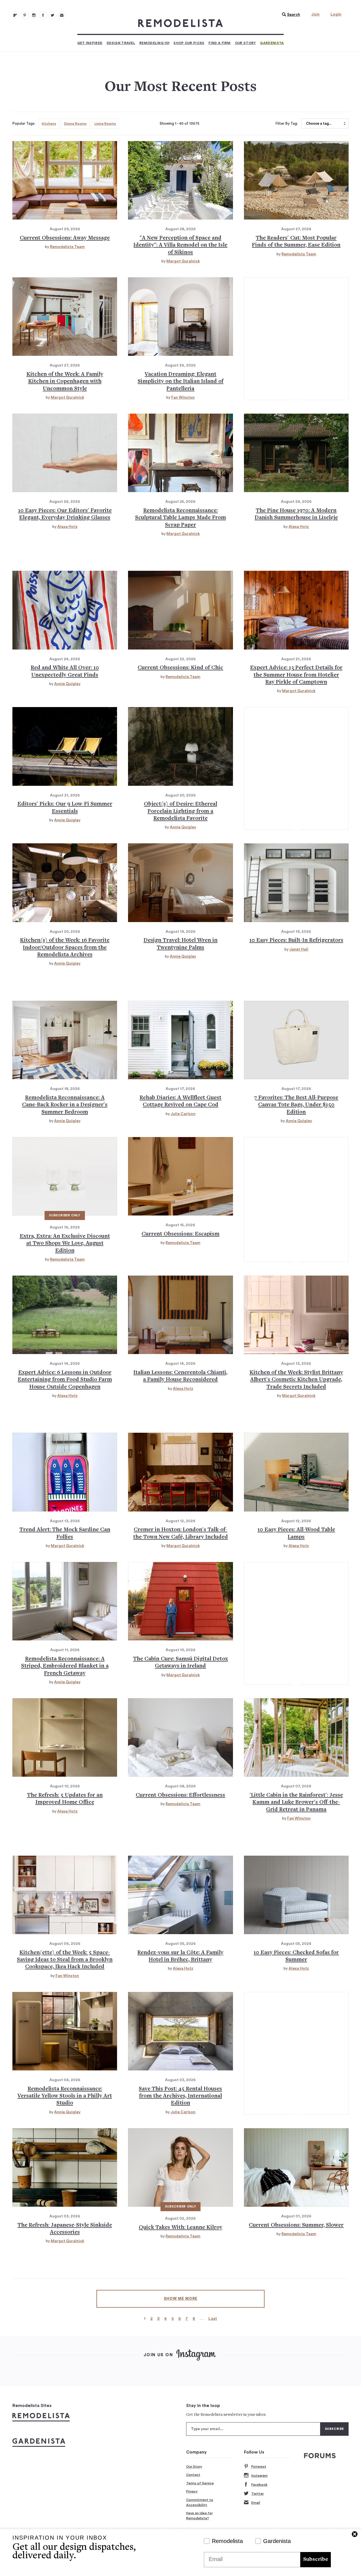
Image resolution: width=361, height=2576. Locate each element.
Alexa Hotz (67, 527)
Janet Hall (299, 949)
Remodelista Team (67, 247)
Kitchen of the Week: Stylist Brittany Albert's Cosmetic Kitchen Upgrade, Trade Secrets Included (296, 1380)
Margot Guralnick (183, 261)
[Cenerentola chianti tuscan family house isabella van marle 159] (180, 1315)
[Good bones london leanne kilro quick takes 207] (180, 2167)
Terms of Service (200, 2483)
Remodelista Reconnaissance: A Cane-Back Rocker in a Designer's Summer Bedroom (65, 1105)
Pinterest (259, 2467)
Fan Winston (183, 398)
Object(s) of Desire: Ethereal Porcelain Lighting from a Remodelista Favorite (180, 811)
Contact (193, 2475)
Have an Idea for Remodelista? (199, 2516)
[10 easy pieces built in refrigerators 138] (296, 883)
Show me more (181, 2299)
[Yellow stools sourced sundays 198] (65, 2031)
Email (256, 2503)
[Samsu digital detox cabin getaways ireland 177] (180, 1601)
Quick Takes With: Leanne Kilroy (180, 2228)
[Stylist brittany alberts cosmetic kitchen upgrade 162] (296, 1315)
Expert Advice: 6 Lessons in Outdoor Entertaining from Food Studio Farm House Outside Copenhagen (65, 1380)
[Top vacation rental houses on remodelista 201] (180, 2031)
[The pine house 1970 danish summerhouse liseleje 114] (296, 453)
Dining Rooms (75, 124)
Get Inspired (90, 43)
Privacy (192, 2491)
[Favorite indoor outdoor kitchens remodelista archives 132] (65, 883)
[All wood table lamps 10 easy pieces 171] (296, 1472)
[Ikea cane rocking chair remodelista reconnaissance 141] (65, 1040)
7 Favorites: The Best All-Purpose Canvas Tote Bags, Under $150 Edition (296, 1105)
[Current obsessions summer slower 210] (296, 2167)
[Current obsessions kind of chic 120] (180, 610)
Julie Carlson (183, 1114)
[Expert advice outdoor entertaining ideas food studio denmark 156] (65, 1315)
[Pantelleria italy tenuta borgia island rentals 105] (180, 317)
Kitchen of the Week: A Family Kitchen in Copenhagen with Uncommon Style (65, 382)
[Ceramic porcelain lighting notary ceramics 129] (180, 746)
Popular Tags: (24, 124)
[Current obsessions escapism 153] (180, 1176)
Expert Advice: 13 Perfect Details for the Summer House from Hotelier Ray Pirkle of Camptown (296, 675)
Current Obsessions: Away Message (65, 238)
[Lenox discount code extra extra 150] (65, 1176)
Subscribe (316, 2559)
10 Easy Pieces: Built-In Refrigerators (296, 941)
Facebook (259, 2485)
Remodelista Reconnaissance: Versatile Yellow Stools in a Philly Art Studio (65, 2096)
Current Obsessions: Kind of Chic (180, 668)
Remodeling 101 (154, 43)
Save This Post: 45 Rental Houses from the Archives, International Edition (180, 2096)
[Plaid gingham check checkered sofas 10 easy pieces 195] (296, 1895)
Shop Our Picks (189, 43)
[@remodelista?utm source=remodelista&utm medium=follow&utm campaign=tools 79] (15, 15)
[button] (290, 15)
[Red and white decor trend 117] (65, 610)
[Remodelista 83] (52, 15)
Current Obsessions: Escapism (180, 1234)
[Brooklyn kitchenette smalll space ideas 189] (65, 1895)
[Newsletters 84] (62, 15)
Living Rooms (105, 124)
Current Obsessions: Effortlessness (180, 1795)
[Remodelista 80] (25, 15)
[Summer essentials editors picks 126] (65, 746)
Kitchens (49, 124)
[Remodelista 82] (43, 15)
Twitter (257, 2494)
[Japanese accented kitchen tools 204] (65, 2167)
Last (213, 2319)
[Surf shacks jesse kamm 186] (296, 1737)
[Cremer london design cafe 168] (180, 1472)
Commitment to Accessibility (200, 2502)
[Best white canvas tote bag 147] (296, 1040)
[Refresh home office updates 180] (65, 1737)
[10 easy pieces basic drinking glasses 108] (65, 453)
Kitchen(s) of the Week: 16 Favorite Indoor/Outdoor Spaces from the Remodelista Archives (65, 948)
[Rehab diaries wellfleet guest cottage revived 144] (180, 1040)
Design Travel (121, 43)
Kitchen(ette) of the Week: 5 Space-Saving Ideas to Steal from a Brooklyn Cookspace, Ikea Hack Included (65, 1960)
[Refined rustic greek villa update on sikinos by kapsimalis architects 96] (180, 180)
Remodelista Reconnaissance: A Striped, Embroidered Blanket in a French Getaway (65, 1666)
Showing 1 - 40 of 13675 (180, 124)
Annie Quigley (67, 684)
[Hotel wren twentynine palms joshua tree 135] (180, 883)
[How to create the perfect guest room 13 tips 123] (296, 610)
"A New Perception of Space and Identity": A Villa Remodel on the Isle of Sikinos (180, 245)
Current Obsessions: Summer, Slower (296, 2225)
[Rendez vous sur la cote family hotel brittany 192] (180, 1895)
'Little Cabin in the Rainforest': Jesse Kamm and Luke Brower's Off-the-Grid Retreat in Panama (296, 1803)
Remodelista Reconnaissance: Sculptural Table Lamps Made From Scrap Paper (180, 518)
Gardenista (272, 43)
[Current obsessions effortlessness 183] (180, 1737)
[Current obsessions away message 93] (65, 180)
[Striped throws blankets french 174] (65, 1601)
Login (336, 14)
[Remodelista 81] (34, 15)
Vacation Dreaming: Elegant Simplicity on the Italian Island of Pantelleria (180, 382)
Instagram (259, 2476)
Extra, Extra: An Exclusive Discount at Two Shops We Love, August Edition (65, 1244)
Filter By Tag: (287, 124)
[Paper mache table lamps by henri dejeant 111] (180, 453)
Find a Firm (219, 43)
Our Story (246, 43)
